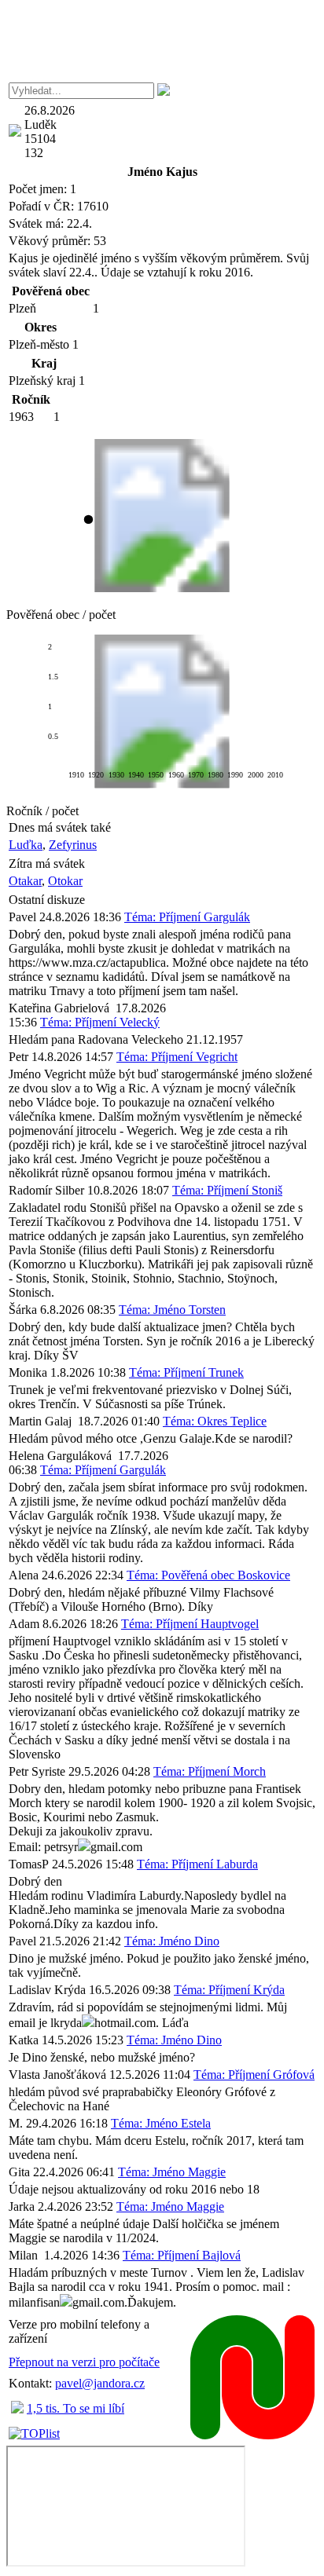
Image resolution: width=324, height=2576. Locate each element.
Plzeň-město (39, 344)
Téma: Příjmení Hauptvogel (190, 1624)
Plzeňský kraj (42, 381)
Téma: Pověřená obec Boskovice (208, 1575)
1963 (21, 417)
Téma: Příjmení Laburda (197, 1864)
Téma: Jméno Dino (172, 1941)
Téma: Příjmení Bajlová (182, 2255)
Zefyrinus (73, 845)
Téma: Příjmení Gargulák (187, 917)
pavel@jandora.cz (100, 2383)
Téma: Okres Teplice (215, 1421)
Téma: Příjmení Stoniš (227, 1190)
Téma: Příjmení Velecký (100, 1022)
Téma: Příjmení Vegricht (177, 1057)
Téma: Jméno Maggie (172, 2172)
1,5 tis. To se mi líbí (75, 2408)
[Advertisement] (162, 42)
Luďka (26, 845)
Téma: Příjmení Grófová (254, 2075)
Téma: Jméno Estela (161, 2123)
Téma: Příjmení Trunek (186, 1372)
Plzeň (22, 308)
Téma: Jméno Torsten (172, 1310)
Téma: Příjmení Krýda (229, 1990)
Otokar (65, 881)
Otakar (25, 881)
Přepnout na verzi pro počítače (84, 2362)
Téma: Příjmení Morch (210, 1771)
